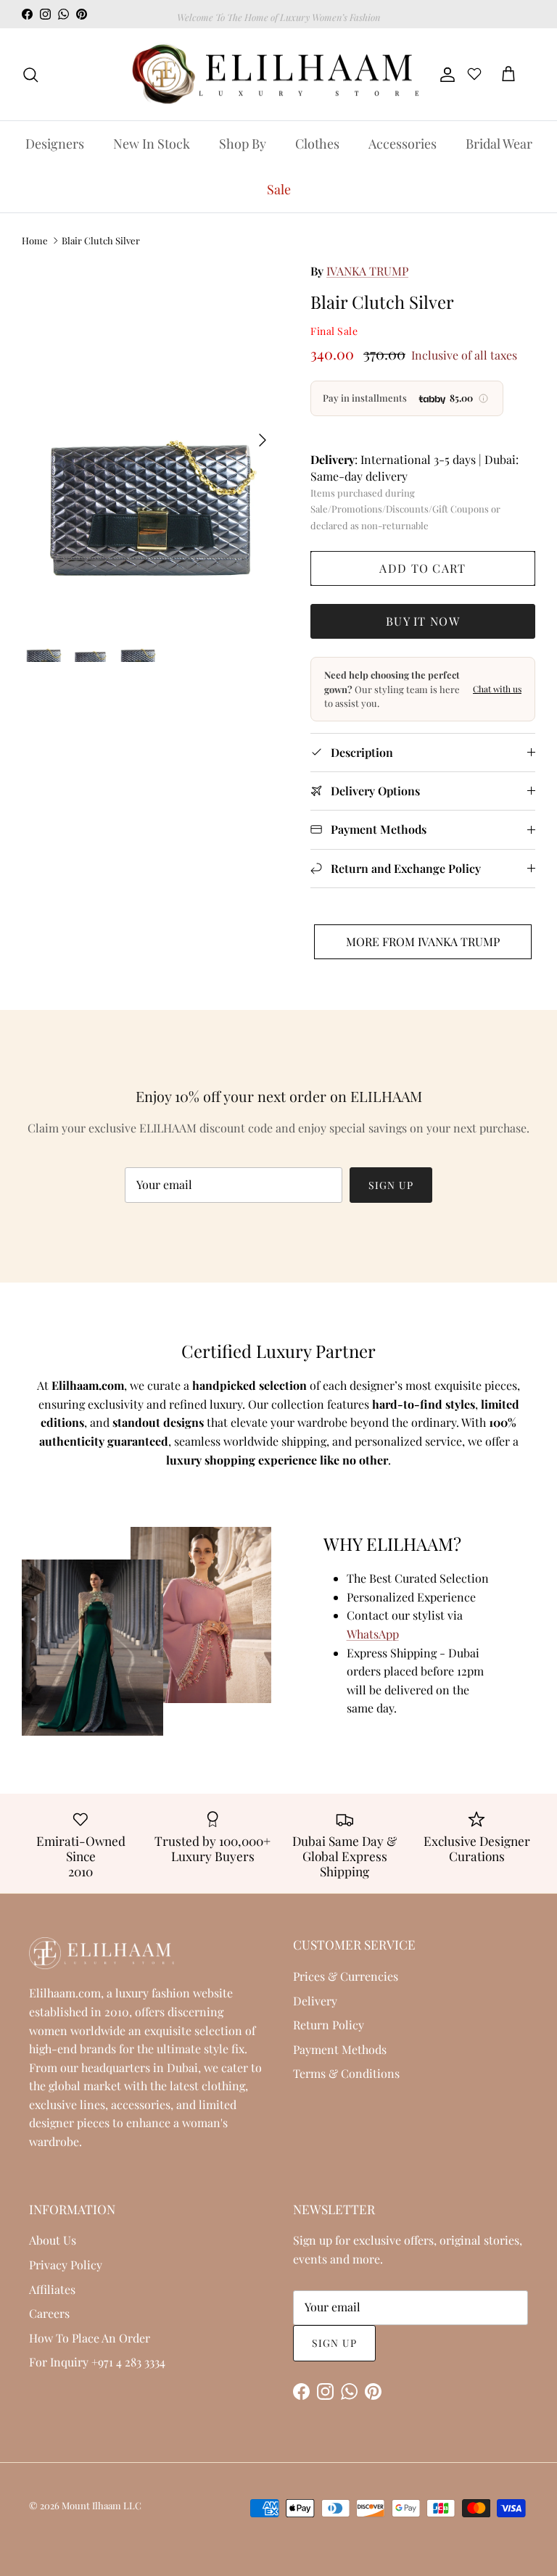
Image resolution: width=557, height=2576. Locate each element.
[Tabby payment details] (484, 399)
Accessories (403, 144)
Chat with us (497, 689)
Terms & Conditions (346, 2073)
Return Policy (329, 2025)
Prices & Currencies (346, 1976)
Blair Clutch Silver (101, 240)
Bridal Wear (499, 144)
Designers (55, 144)
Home (35, 240)
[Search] (30, 75)
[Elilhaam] (273, 75)
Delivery (315, 2001)
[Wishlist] (474, 76)
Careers (49, 2313)
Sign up (391, 1185)
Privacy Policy (66, 2265)
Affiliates (52, 2289)
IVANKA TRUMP (367, 271)
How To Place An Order (90, 2338)
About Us (53, 2240)
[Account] (445, 75)
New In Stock (152, 144)
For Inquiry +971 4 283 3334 (97, 2362)
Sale (279, 189)
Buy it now (423, 621)
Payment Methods (340, 2049)
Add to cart (422, 568)
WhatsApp (373, 1634)
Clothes (317, 144)
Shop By (243, 144)
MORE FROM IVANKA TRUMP (423, 941)
